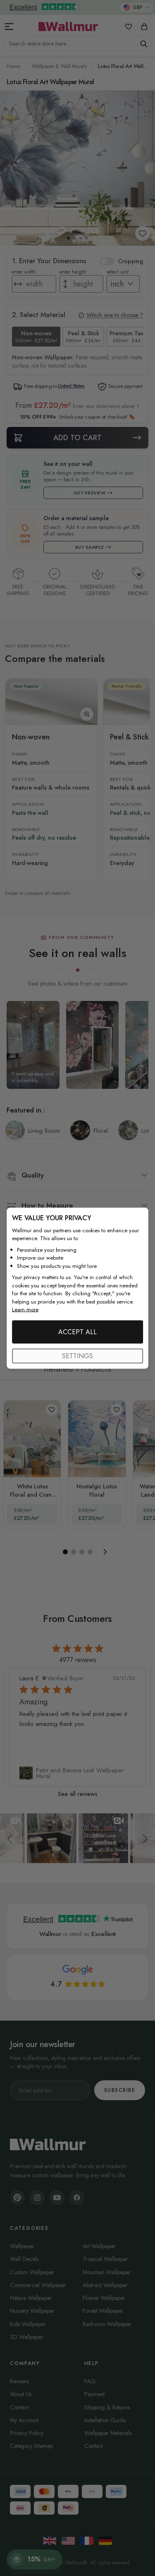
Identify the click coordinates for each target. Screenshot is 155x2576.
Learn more (25, 1310)
